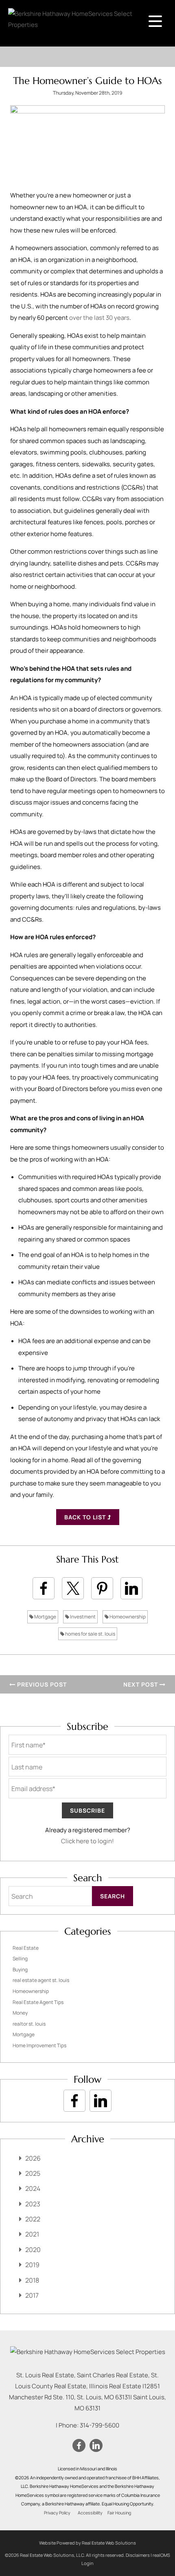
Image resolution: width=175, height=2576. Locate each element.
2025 (33, 2173)
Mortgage (45, 1617)
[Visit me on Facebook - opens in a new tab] (74, 2101)
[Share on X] (73, 1588)
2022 (33, 2219)
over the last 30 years (99, 318)
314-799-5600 (100, 2425)
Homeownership (127, 1617)
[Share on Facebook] (44, 1588)
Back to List (86, 1517)
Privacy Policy (57, 2513)
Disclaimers (138, 2555)
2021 (32, 2234)
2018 (32, 2280)
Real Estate (26, 1948)
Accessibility (90, 2513)
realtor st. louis (29, 2024)
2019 (32, 2265)
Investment (82, 1617)
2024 (33, 2188)
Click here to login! (87, 1841)
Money (20, 2013)
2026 (33, 2158)
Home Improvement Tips (39, 2045)
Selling (20, 1959)
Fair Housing (119, 2513)
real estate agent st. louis (41, 1980)
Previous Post (41, 1684)
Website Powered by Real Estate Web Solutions (87, 2543)
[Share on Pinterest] (102, 1588)
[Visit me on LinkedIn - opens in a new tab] (101, 2101)
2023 (33, 2204)
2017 (32, 2295)
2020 (33, 2250)
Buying (20, 1970)
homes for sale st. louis (90, 1634)
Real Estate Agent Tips (38, 2002)
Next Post (141, 1684)
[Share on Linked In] (131, 1588)
